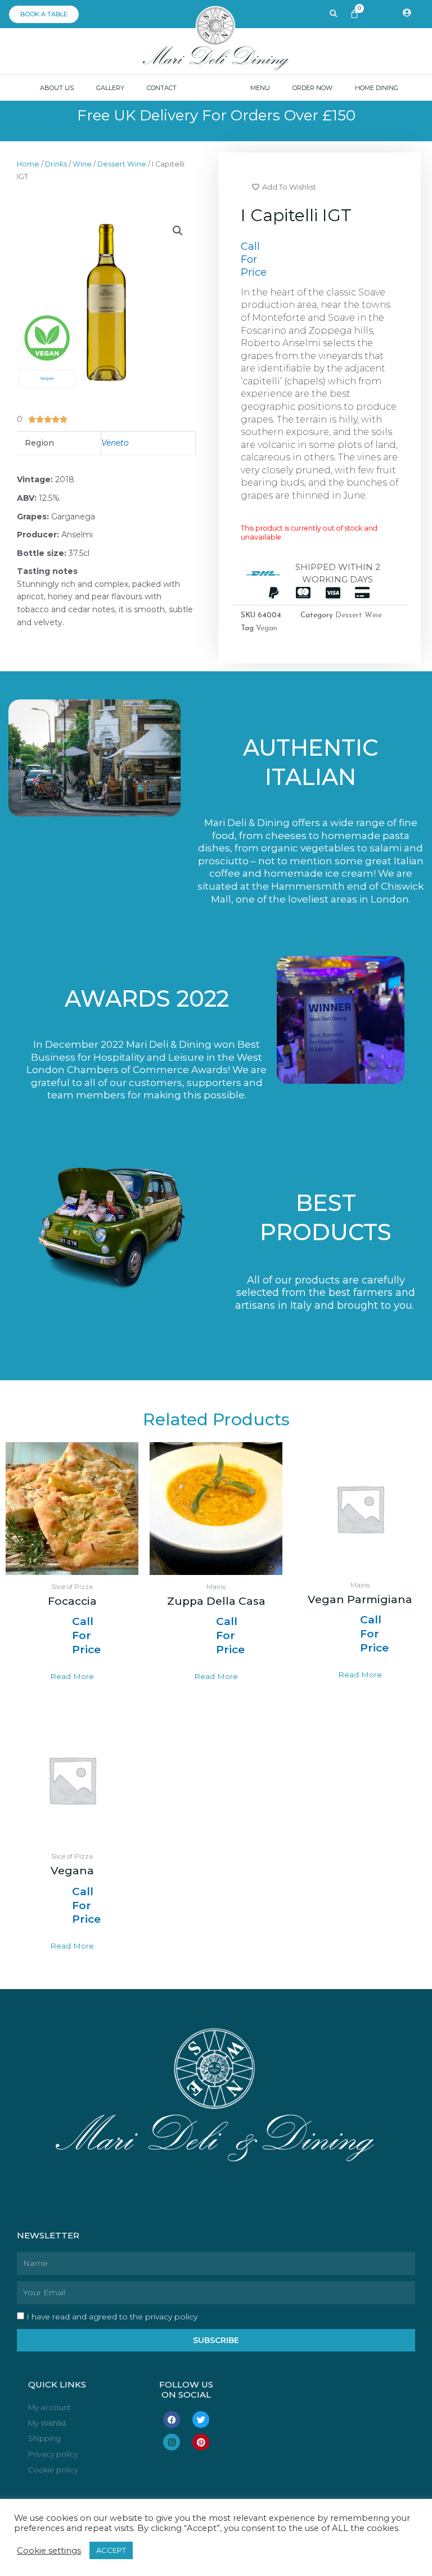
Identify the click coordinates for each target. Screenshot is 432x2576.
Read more (72, 1676)
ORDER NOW (312, 88)
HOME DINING (377, 88)
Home (28, 164)
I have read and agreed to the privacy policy (112, 2317)
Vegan (267, 628)
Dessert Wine (122, 164)
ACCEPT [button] (111, 2550)
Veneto (115, 443)
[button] (178, 231)
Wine (82, 164)
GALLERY (110, 88)
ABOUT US (57, 88)
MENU (260, 88)
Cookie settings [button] (49, 2551)
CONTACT (162, 88)
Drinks (56, 164)
